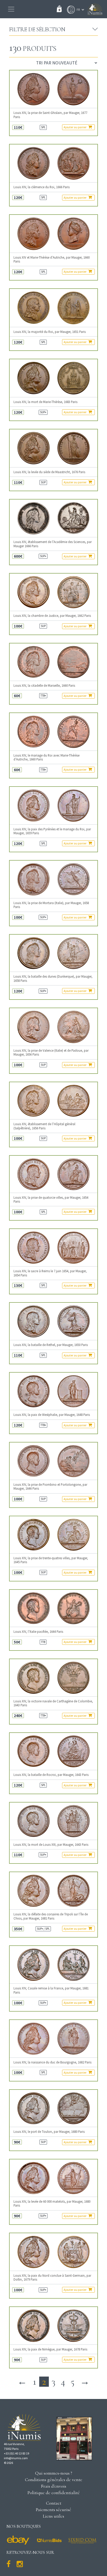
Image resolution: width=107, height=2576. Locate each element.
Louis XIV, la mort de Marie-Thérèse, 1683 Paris (45, 402)
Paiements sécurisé (53, 2510)
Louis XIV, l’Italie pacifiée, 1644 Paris (38, 1632)
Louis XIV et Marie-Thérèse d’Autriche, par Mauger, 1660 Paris (52, 259)
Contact (54, 2503)
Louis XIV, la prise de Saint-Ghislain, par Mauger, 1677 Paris (50, 115)
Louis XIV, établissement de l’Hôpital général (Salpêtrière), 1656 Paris (44, 1126)
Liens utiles (53, 2516)
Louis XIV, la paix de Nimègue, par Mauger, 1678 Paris (50, 2349)
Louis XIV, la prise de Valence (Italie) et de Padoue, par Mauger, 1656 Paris (51, 1052)
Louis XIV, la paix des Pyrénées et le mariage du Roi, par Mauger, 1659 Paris (52, 831)
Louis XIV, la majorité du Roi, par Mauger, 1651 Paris (50, 332)
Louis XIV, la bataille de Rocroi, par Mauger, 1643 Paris (51, 1775)
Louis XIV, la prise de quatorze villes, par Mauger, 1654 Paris (51, 1199)
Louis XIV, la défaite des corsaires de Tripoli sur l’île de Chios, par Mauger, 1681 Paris (51, 1916)
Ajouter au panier (75, 127)
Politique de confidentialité (54, 2493)
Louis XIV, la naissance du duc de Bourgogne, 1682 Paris (52, 2062)
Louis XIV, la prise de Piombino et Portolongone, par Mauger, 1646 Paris (50, 1487)
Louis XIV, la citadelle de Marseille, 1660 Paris (44, 686)
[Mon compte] (70, 10)
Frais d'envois (53, 2486)
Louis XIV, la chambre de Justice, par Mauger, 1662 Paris (52, 616)
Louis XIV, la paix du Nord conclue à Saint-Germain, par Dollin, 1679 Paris (52, 2277)
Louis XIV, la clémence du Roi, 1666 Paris (42, 187)
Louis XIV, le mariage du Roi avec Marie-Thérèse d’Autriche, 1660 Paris (46, 757)
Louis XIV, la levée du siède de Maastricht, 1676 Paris (49, 472)
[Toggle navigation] (11, 9)
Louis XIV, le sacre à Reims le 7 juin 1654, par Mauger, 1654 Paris (50, 1273)
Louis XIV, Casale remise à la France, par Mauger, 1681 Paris (51, 1990)
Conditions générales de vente (54, 2480)
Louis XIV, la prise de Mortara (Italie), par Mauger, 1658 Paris (51, 905)
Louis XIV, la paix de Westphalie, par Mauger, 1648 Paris (52, 1415)
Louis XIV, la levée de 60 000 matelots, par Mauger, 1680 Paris (52, 2203)
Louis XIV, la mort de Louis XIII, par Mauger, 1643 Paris (51, 1845)
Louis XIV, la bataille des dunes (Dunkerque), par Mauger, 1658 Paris (53, 978)
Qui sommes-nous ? (54, 2473)
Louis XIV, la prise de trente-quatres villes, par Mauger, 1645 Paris (51, 1560)
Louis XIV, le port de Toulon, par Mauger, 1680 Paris (49, 2132)
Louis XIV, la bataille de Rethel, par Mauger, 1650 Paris (51, 1345)
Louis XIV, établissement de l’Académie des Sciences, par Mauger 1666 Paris (53, 544)
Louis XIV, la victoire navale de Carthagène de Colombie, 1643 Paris (53, 1703)
